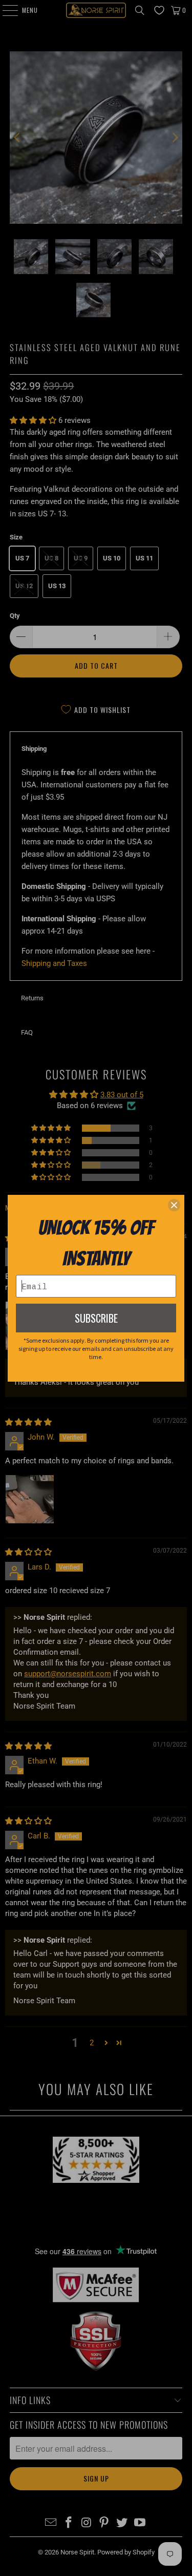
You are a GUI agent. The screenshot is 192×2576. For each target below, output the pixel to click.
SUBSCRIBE (96, 1318)
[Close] (174, 1205)
